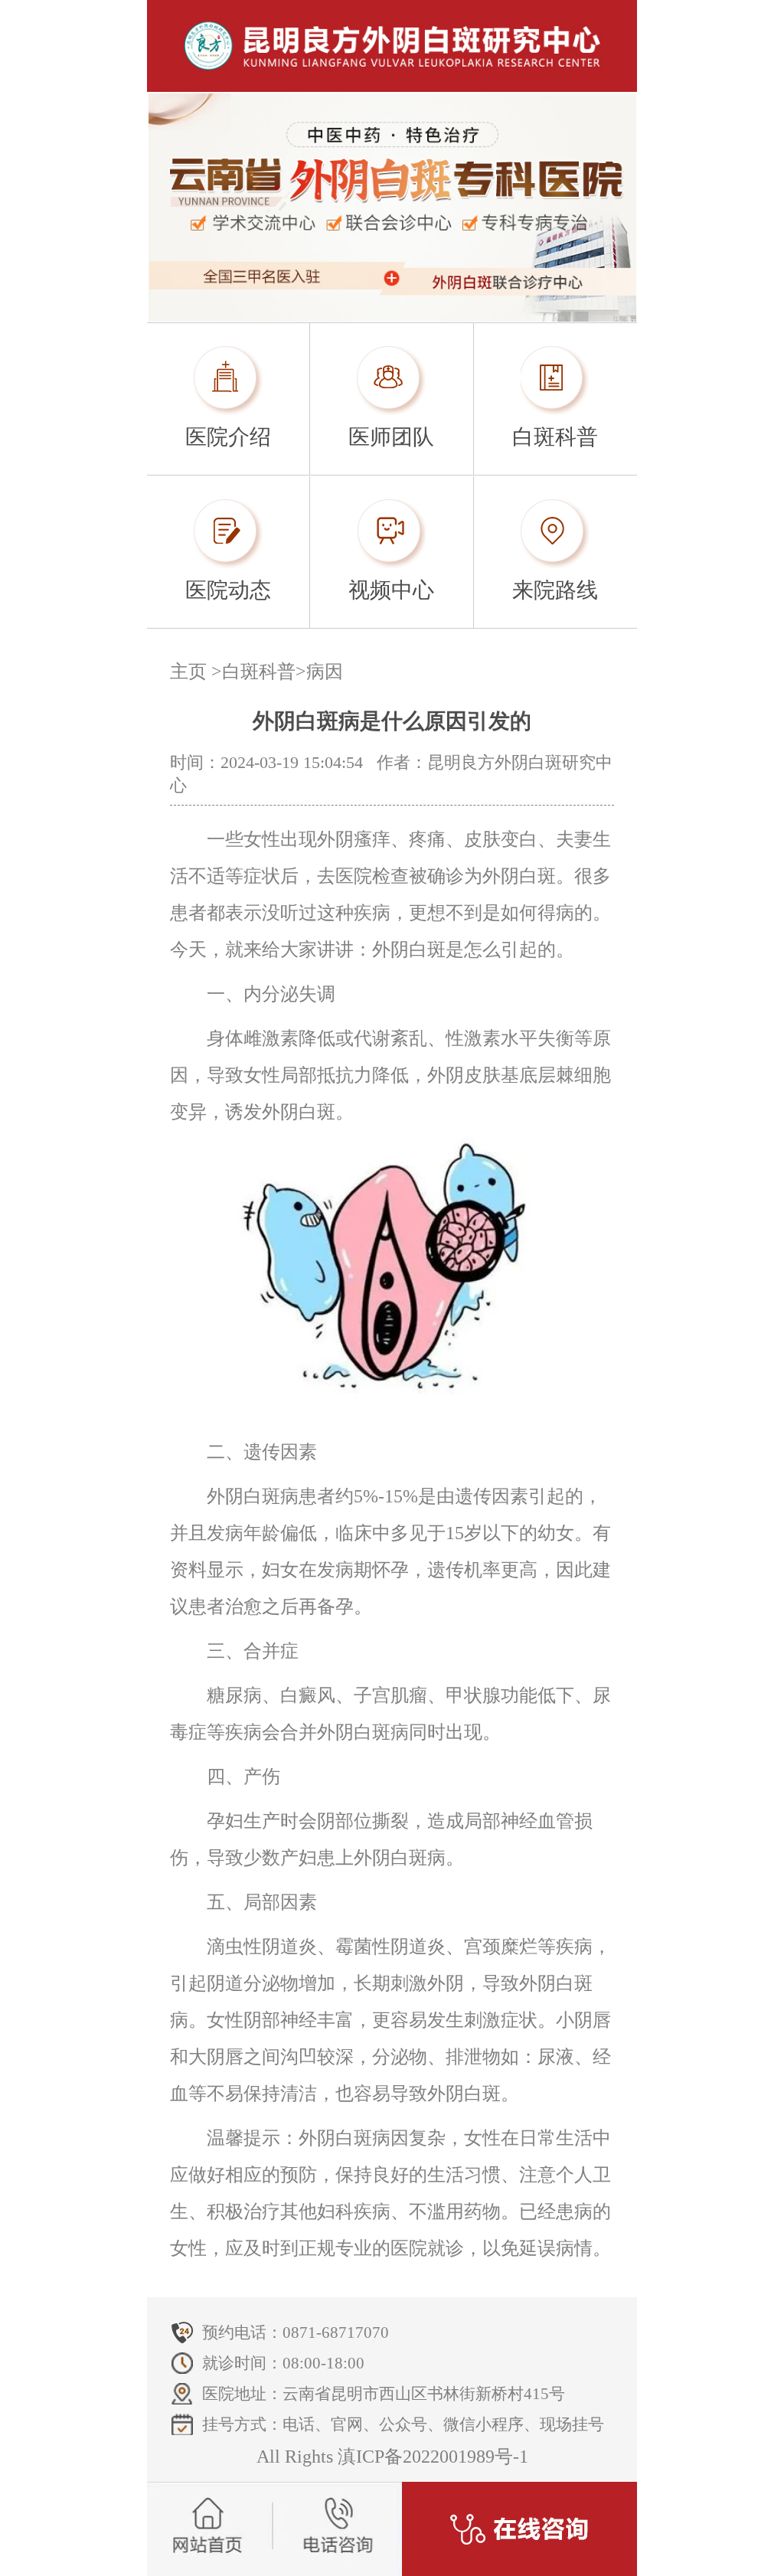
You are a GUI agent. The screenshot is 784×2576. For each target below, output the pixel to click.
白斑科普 (259, 672)
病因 (325, 672)
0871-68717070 (336, 2332)
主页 (188, 672)
